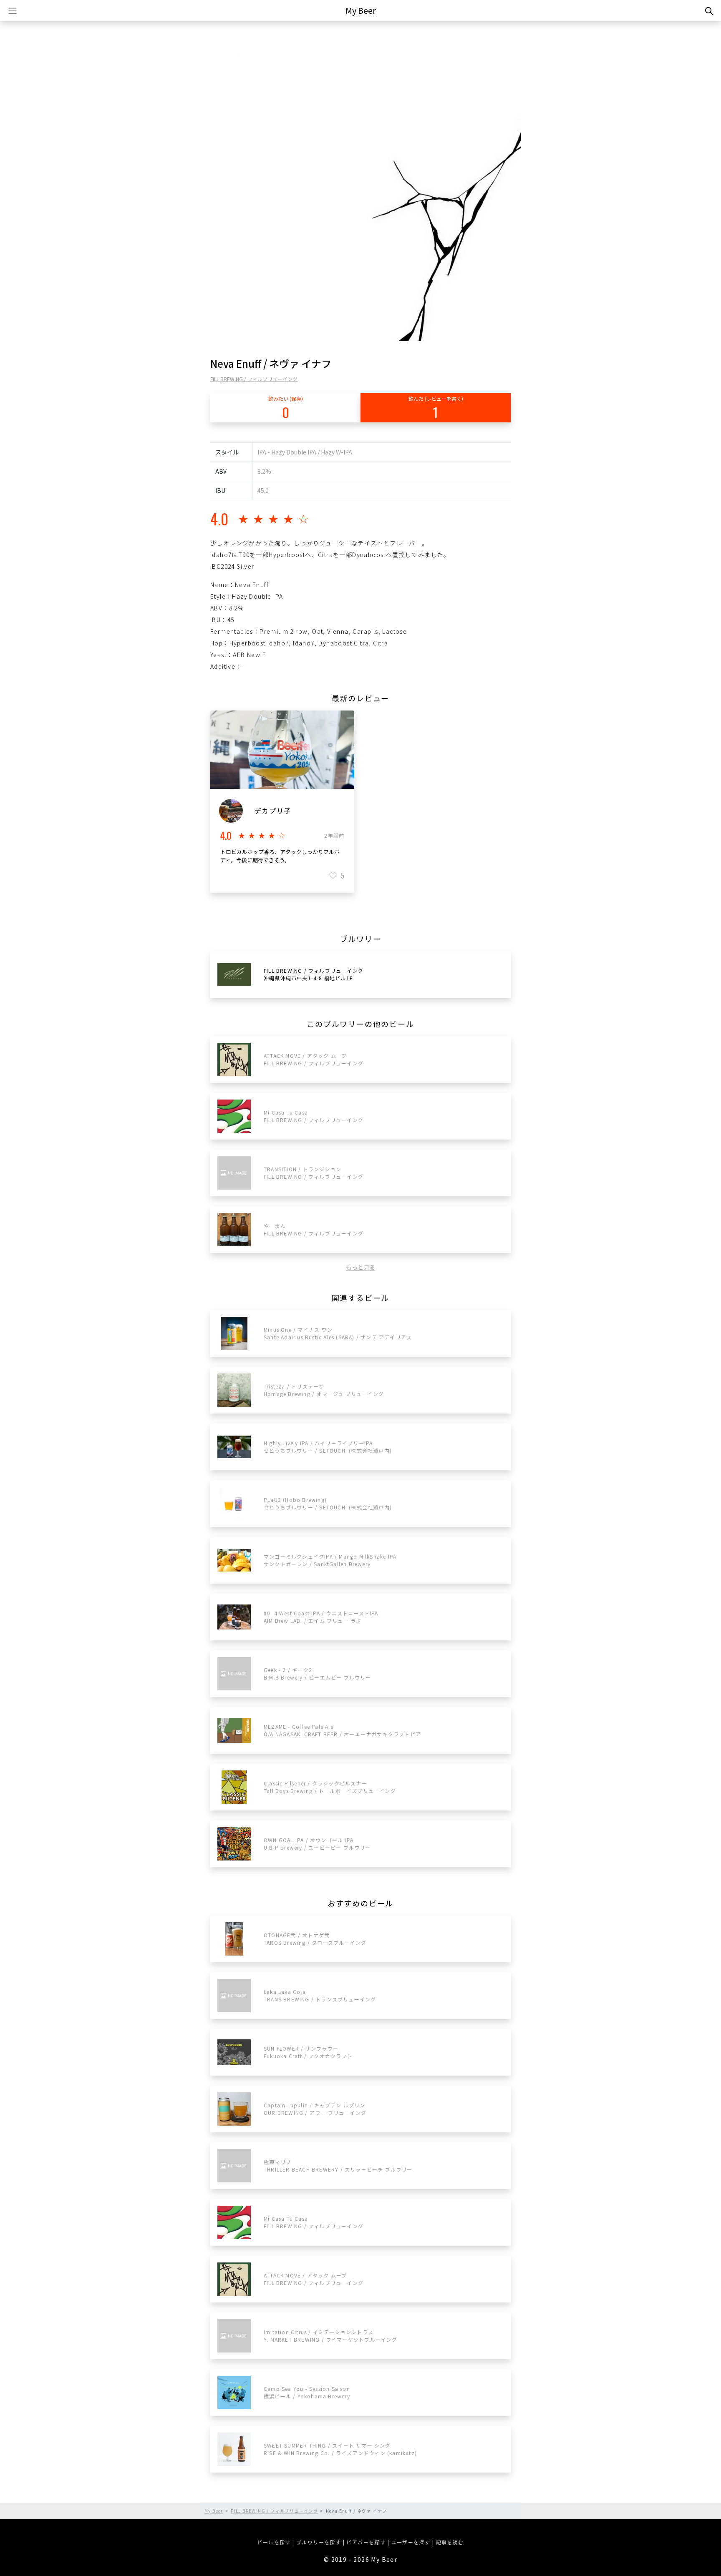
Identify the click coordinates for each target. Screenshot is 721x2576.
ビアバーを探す (366, 2542)
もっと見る (360, 1267)
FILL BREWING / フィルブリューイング (254, 379)
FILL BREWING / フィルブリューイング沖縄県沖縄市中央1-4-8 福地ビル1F (314, 974)
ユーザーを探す (411, 2542)
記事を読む (450, 2542)
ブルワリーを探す (319, 2542)
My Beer (361, 10)
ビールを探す (274, 2542)
